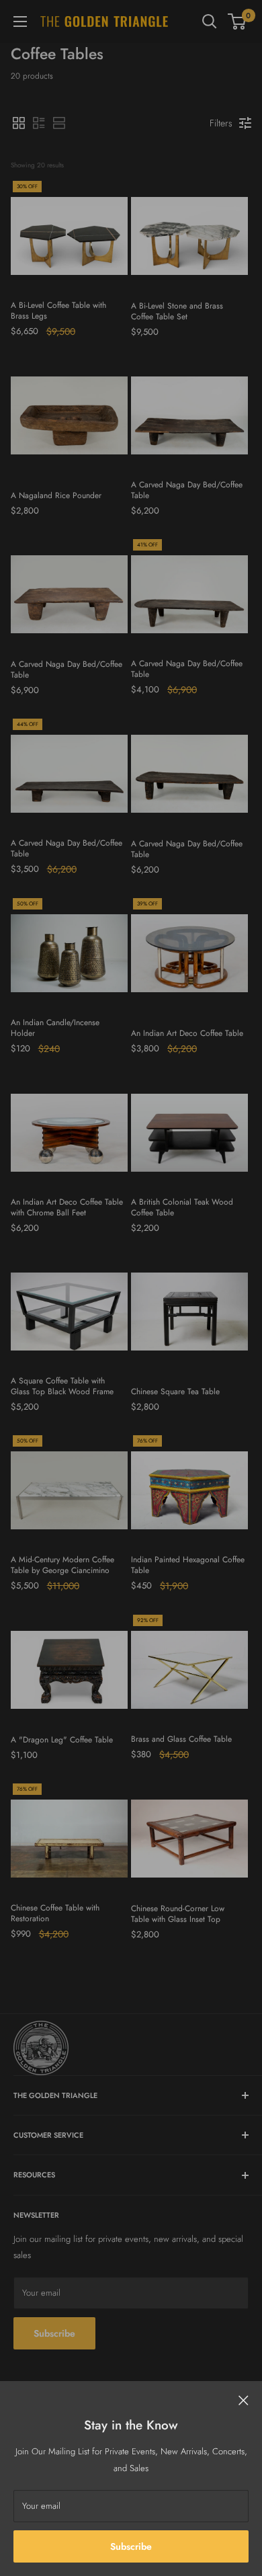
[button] (19, 123)
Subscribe (131, 2546)
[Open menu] (20, 22)
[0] (237, 22)
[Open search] (210, 22)
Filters (221, 123)
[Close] (244, 2400)
